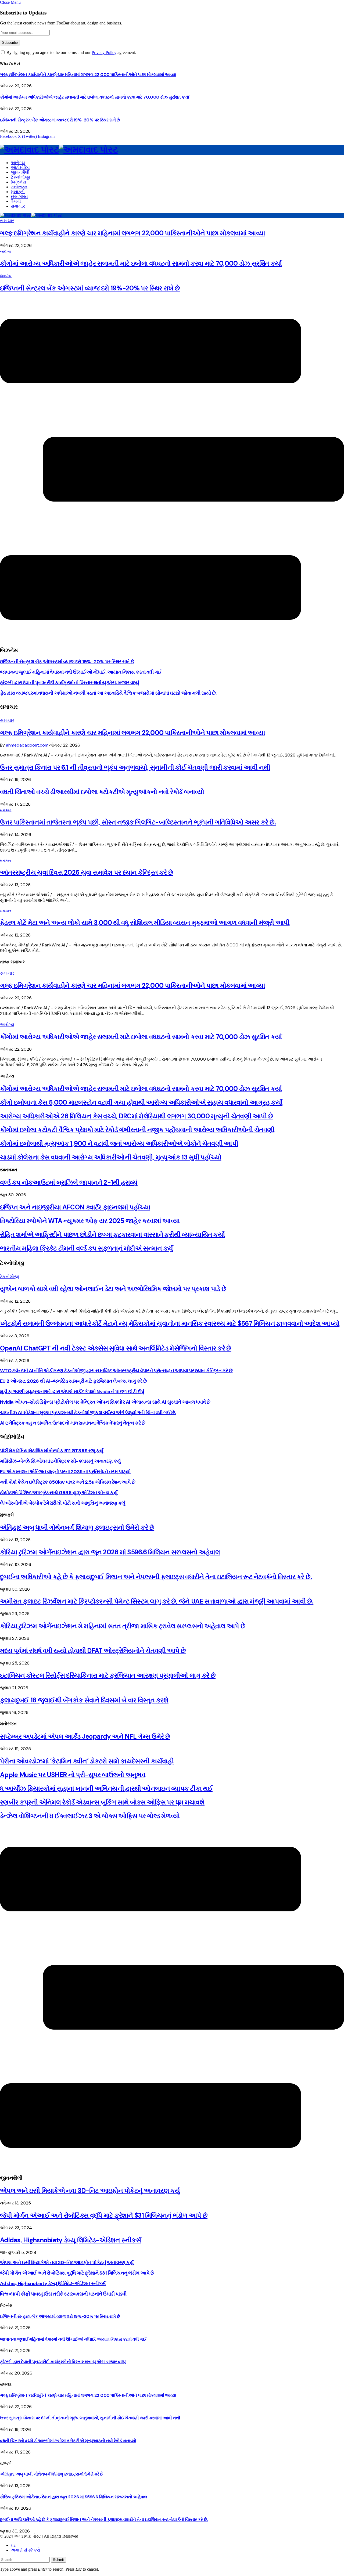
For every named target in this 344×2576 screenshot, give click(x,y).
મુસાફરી (18, 192)
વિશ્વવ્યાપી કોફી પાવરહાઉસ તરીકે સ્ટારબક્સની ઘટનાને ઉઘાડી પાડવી (63, 2294)
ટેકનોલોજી (20, 177)
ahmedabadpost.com (27, 745)
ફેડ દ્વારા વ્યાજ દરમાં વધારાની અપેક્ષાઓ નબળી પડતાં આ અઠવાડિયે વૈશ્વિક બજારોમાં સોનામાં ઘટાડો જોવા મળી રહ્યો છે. (108, 693)
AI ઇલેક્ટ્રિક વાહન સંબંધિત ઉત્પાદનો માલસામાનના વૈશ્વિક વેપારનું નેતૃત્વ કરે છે (73, 1423)
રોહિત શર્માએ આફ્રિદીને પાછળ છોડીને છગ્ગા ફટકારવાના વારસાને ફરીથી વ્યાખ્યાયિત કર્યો (112, 1235)
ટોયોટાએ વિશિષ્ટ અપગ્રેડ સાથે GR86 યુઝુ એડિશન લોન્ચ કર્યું (59, 1493)
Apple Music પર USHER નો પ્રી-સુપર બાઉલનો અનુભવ (73, 1775)
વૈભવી (16, 201)
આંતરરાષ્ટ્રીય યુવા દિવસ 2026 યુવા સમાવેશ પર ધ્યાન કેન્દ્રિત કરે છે (87, 872)
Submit (58, 2560)
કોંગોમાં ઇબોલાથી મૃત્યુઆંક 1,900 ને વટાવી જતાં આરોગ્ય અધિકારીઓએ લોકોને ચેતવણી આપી (119, 1143)
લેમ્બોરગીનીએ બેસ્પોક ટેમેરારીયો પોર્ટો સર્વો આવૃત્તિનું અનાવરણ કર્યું (63, 1503)
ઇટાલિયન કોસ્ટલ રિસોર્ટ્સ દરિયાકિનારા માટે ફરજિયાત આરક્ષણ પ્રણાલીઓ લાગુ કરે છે (108, 1675)
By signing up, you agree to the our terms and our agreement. (71, 53)
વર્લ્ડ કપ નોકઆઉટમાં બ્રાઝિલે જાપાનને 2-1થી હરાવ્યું (69, 1182)
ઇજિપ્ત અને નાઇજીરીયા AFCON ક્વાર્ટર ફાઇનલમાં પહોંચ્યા (75, 1207)
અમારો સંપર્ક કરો (25, 2550)
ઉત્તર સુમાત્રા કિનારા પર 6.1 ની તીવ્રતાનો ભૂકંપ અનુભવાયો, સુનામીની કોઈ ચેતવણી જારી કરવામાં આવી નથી (135, 767)
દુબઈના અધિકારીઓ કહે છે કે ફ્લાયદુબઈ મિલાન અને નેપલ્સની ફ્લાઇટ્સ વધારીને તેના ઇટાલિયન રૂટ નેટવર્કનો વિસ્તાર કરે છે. (156, 1577)
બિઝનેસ (18, 182)
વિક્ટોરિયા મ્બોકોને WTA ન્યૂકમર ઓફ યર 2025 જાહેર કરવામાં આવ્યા (90, 1221)
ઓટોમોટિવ (20, 167)
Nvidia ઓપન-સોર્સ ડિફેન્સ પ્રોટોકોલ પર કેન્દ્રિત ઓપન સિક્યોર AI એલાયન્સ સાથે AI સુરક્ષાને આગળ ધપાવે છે (105, 1402)
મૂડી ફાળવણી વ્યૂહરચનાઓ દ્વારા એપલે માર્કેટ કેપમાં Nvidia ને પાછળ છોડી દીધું (72, 1392)
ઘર (13, 2545)
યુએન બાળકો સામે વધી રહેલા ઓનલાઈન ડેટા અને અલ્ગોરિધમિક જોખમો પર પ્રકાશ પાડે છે (113, 1289)
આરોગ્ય (18, 163)
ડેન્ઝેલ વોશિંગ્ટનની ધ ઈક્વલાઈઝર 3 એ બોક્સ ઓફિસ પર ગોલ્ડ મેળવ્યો (90, 1816)
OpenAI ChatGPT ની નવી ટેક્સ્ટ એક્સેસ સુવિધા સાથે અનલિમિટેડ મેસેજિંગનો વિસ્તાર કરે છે (116, 1348)
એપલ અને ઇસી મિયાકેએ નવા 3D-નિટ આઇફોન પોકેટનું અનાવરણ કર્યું (90, 2191)
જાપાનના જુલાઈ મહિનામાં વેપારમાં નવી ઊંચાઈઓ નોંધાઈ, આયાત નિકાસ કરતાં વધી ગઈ (81, 672)
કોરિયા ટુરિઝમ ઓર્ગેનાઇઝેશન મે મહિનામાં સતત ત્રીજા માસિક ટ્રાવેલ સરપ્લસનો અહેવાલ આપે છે (123, 1626)
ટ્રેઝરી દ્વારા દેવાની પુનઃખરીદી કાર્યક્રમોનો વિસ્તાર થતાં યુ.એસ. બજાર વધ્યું (69, 683)
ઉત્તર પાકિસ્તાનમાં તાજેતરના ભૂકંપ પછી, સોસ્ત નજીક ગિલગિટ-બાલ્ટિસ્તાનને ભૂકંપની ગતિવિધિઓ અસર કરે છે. (138, 822)
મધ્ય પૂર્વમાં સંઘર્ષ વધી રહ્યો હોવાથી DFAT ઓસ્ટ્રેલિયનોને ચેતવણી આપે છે (93, 1651)
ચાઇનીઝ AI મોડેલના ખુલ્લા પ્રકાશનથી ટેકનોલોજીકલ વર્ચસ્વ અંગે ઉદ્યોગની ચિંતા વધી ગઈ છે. (88, 1413)
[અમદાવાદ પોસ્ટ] (172, 150)
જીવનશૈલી (20, 172)
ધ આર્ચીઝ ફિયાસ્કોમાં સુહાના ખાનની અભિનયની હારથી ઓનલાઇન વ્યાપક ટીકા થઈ (106, 1788)
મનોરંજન (19, 187)
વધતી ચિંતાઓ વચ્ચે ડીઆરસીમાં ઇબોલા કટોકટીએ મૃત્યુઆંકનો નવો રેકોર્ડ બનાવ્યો (102, 792)
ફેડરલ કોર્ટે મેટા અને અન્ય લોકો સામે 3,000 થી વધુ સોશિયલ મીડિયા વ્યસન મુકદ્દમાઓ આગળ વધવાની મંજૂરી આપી (145, 923)
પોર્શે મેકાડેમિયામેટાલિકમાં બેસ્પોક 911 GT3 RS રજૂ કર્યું (52, 1451)
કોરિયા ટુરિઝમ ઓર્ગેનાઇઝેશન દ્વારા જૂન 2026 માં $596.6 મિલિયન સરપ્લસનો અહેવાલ (110, 1552)
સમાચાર (18, 206)
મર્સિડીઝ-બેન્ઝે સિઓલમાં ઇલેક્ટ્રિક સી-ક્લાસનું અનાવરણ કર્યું (60, 1461)
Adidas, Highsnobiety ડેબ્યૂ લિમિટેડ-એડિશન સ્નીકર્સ (70, 2240)
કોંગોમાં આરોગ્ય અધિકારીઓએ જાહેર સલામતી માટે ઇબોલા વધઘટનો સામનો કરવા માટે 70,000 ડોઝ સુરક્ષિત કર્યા (94, 97)
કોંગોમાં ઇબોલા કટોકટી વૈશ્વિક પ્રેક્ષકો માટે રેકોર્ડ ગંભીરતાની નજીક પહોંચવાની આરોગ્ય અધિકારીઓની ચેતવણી (137, 1130)
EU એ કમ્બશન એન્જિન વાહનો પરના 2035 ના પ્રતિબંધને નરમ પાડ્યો (65, 1472)
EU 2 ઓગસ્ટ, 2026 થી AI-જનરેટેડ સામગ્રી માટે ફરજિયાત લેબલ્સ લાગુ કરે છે (73, 1381)
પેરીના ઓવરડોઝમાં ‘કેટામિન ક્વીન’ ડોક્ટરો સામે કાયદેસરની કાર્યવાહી (87, 1761)
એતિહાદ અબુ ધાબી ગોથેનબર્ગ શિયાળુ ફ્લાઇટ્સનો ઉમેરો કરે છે (77, 1527)
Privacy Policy (104, 53)
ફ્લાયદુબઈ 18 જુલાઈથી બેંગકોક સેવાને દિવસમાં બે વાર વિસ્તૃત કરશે (84, 1700)
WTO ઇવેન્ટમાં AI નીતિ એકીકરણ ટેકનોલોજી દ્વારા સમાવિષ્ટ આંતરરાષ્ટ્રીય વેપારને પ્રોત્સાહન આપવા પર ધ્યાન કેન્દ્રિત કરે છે (116, 1371)
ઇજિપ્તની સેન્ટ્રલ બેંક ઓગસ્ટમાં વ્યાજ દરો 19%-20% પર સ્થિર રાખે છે (60, 120)
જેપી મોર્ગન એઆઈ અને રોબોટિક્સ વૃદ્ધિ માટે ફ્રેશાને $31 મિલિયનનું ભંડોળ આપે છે (104, 2215)
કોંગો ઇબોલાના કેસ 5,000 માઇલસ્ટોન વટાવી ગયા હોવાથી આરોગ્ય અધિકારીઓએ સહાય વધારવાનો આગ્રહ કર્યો (141, 1102)
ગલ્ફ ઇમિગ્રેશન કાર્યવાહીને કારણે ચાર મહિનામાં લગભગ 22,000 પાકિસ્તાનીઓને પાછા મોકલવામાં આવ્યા (88, 75)
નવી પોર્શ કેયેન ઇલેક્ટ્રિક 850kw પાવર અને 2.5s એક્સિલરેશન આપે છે (68, 1482)
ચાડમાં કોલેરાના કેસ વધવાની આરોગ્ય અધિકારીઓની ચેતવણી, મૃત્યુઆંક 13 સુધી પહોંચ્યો (111, 1157)
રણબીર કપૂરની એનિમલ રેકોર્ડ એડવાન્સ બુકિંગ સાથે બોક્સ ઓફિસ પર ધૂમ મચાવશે (102, 1802)
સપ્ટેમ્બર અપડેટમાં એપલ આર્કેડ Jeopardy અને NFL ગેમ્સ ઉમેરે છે (85, 1736)
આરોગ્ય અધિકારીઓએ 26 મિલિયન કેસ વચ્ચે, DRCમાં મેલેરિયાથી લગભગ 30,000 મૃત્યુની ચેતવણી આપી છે (137, 1116)
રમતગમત (19, 197)
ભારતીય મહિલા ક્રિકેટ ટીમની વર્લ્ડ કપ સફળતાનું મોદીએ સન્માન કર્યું (86, 1248)
